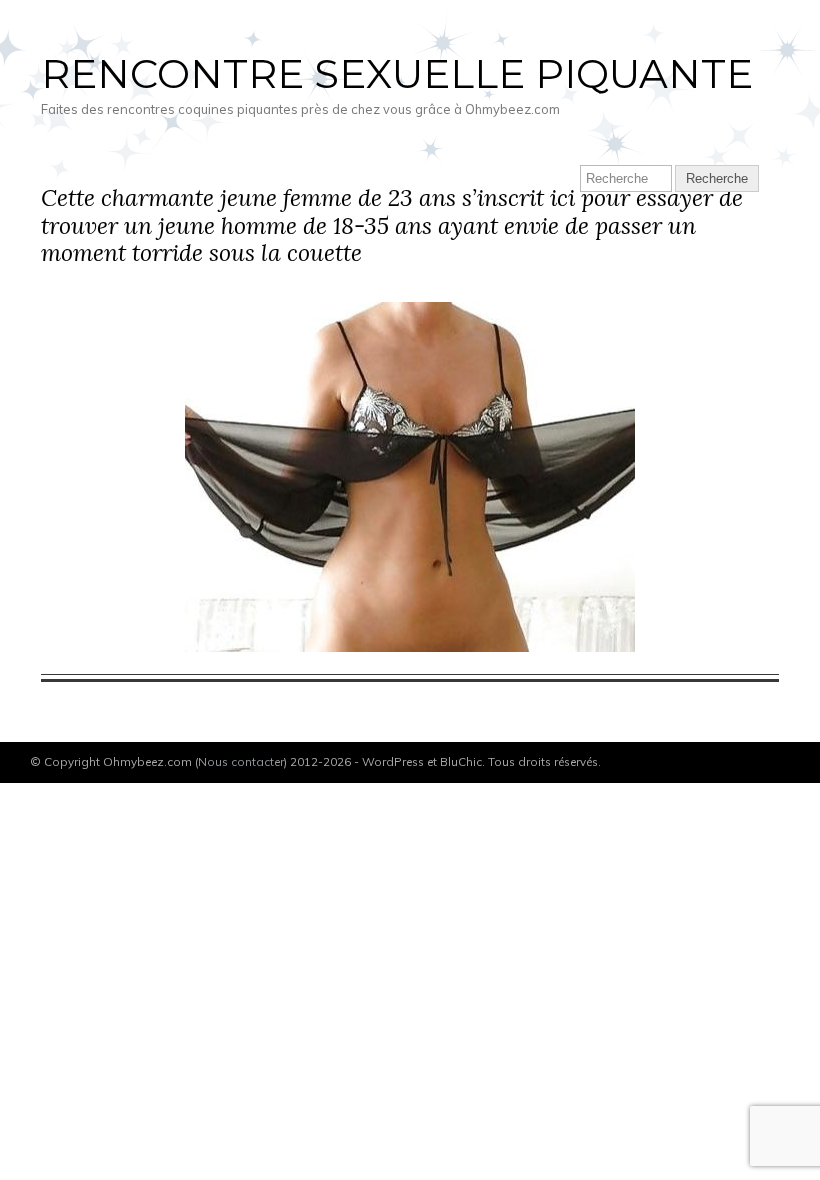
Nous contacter (241, 761)
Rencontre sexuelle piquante (397, 73)
